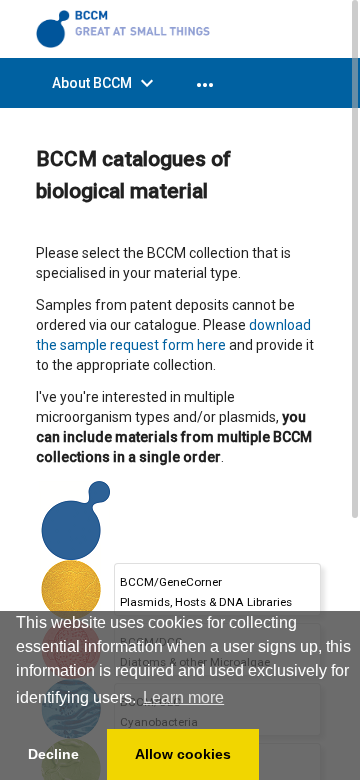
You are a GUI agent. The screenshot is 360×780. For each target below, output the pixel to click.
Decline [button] (53, 754)
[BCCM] (126, 28)
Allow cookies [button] (183, 754)
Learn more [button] (183, 697)
